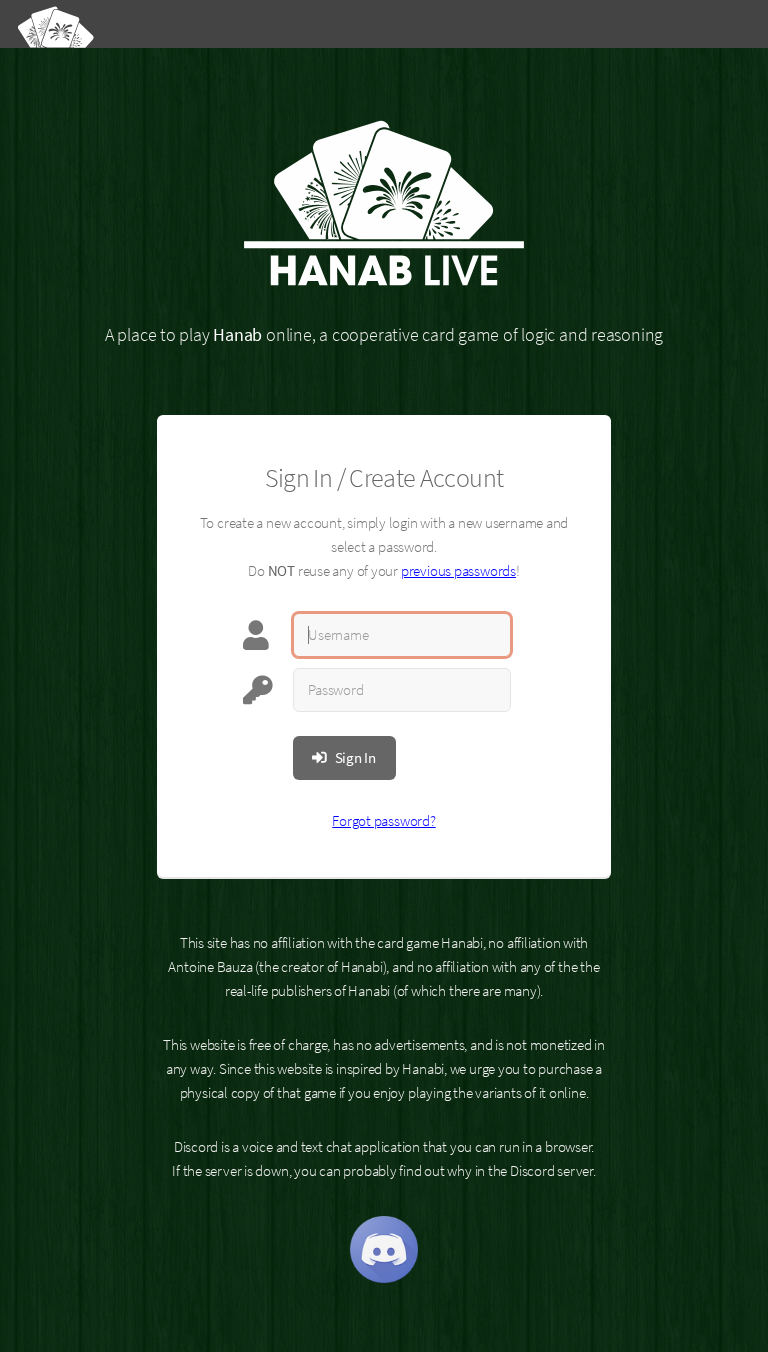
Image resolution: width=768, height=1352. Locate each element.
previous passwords (458, 571)
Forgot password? (383, 821)
